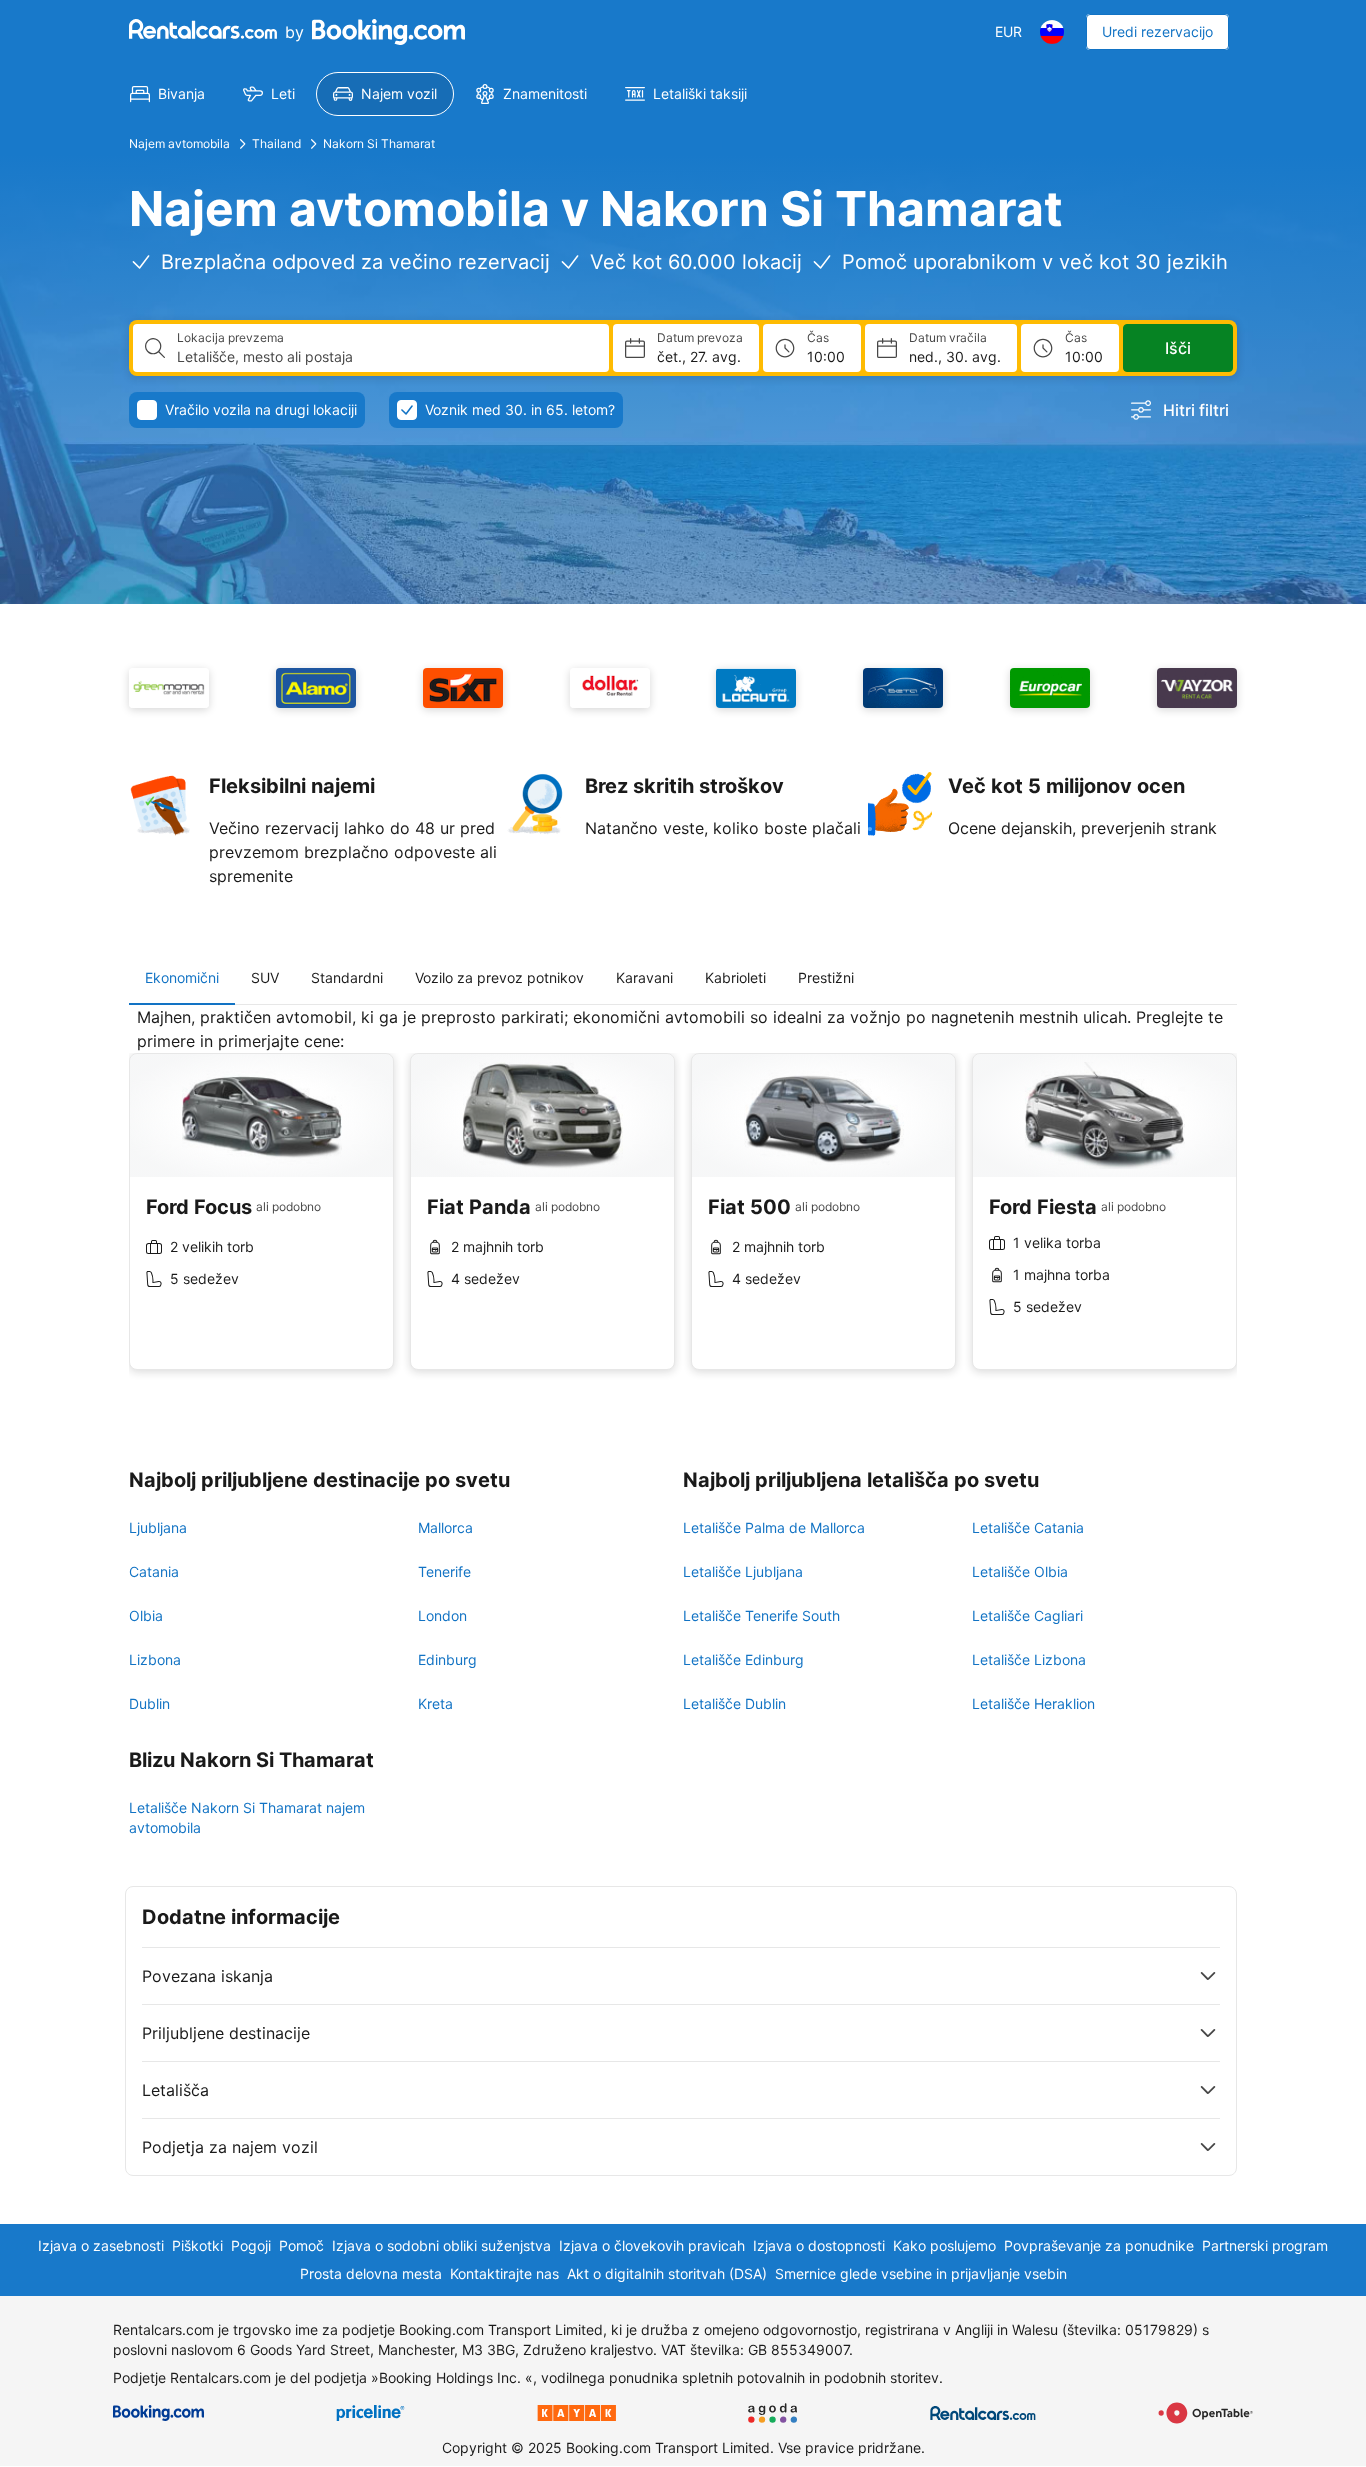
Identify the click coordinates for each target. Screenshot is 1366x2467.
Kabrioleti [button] (735, 977)
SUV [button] (265, 977)
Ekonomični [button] (182, 977)
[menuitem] (167, 94)
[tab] (182, 978)
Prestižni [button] (826, 977)
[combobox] (385, 357)
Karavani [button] (644, 977)
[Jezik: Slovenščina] (1052, 32)
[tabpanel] (683, 1203)
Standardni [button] (347, 977)
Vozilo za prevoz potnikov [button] (499, 977)
